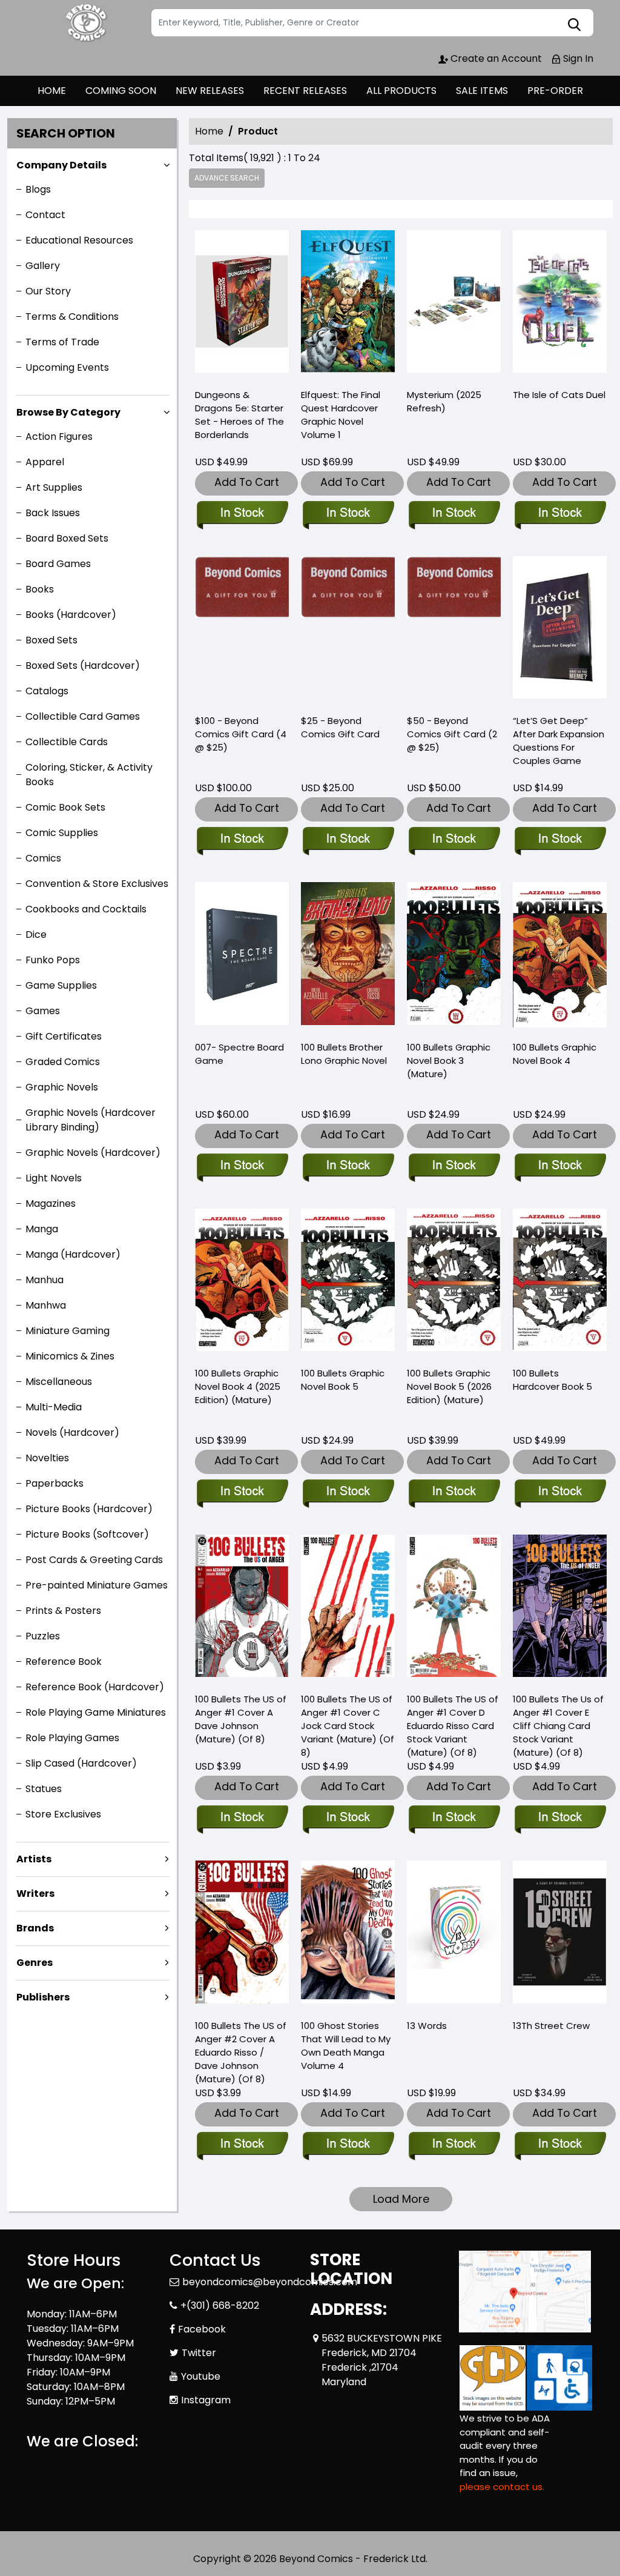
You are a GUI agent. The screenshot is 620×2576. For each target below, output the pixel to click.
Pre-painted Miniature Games (97, 1585)
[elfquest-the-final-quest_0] (348, 304)
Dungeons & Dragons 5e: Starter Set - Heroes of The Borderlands (239, 415)
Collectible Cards (67, 742)
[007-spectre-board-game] (242, 956)
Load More (401, 2199)
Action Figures (59, 437)
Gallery (43, 266)
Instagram (206, 2400)
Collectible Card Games (83, 716)
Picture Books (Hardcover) (89, 1509)
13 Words (427, 2026)
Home (209, 131)
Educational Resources (79, 240)
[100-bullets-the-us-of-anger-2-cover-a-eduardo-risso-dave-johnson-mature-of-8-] (242, 1934)
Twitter (199, 2353)
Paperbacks (54, 1483)
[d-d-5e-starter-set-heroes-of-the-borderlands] (242, 304)
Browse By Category (68, 412)
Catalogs (47, 691)
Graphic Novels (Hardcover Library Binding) (91, 1120)
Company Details (61, 165)
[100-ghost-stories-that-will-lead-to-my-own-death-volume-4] (348, 1934)
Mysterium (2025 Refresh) (444, 401)
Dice (36, 934)
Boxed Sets (51, 640)
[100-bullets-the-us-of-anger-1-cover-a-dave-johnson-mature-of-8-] (242, 1608)
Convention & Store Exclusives (97, 884)
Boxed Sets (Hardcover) (83, 666)
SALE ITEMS (482, 91)
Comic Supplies (62, 833)
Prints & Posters (63, 1611)
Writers (35, 1894)
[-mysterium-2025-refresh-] (454, 304)
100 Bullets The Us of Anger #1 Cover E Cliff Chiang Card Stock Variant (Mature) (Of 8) (558, 1726)
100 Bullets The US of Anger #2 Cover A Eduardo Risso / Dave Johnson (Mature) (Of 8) (241, 2052)
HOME (52, 91)
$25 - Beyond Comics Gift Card (340, 727)
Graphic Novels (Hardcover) (93, 1153)
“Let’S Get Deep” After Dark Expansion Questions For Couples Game (559, 741)
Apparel (45, 462)
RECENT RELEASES (305, 91)
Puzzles (43, 1636)
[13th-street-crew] (560, 1934)
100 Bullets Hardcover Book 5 (552, 1380)
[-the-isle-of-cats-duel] (560, 304)
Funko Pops (53, 960)
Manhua (45, 1280)
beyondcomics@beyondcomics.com (270, 2282)
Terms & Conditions (72, 317)
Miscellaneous (59, 1382)
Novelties (47, 1458)
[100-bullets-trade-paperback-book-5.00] (348, 1283)
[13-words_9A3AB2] (454, 1934)
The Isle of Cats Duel (559, 395)
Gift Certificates (64, 1036)
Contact (45, 215)
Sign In (577, 58)
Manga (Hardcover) (73, 1254)
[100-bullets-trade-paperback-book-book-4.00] (560, 956)
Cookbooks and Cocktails (86, 909)
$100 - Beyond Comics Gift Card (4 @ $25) (241, 734)
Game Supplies (61, 985)
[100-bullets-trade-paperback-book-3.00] (454, 956)
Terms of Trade (62, 342)
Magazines (51, 1203)
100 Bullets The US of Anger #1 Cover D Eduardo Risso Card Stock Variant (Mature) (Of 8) (453, 1726)
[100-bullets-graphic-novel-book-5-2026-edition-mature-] (454, 1283)
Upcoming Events (67, 367)
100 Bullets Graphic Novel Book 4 (555, 1054)
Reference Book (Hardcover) (95, 1687)
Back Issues (53, 513)
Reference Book (64, 1661)
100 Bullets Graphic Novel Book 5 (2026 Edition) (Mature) (449, 1386)
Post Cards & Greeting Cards (94, 1560)
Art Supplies (54, 487)
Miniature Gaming (68, 1331)
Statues (44, 1789)
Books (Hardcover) (71, 615)
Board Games (58, 564)
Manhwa (46, 1305)
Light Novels (54, 1178)
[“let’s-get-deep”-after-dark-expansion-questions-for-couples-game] (560, 630)
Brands (35, 1928)
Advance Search (227, 178)
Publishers (43, 1997)
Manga (42, 1229)
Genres (35, 1963)
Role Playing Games (72, 1738)
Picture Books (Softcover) (87, 1534)
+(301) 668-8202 (220, 2305)
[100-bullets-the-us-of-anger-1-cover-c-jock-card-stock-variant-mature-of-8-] (348, 1608)
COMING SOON (121, 91)
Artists (34, 1859)
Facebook (202, 2329)
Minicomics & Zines (70, 1356)
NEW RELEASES (210, 91)
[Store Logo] (87, 23)
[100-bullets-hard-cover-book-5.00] (560, 1283)
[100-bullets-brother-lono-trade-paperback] (348, 956)
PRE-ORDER (555, 91)
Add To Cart (247, 482)
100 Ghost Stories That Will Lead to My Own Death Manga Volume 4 (346, 2046)
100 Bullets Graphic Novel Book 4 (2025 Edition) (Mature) (238, 1386)
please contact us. (502, 2487)
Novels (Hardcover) (72, 1432)
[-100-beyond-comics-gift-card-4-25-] (242, 630)
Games (43, 1011)
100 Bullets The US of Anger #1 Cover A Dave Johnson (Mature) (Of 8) (241, 1719)
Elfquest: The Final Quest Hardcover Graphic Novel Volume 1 (341, 415)
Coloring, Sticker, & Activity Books (89, 775)
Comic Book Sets (65, 807)
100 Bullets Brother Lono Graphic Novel (344, 1054)
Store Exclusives (63, 1814)
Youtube (201, 2376)
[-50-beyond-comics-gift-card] (454, 630)
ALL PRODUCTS (401, 91)
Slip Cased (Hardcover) (81, 1763)
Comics (43, 858)
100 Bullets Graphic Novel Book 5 (343, 1380)
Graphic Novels (62, 1087)
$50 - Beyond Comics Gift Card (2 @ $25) (452, 734)
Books (40, 589)
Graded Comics (63, 1062)
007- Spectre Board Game (239, 1054)
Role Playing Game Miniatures (96, 1712)
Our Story (48, 291)
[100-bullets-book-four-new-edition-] (242, 1283)
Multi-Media (54, 1407)
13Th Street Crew (551, 2026)
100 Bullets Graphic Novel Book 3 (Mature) (449, 1061)
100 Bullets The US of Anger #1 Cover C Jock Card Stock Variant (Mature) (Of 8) (348, 1726)
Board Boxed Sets (67, 538)
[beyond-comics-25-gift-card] (348, 630)
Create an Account (495, 58)
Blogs (38, 189)
